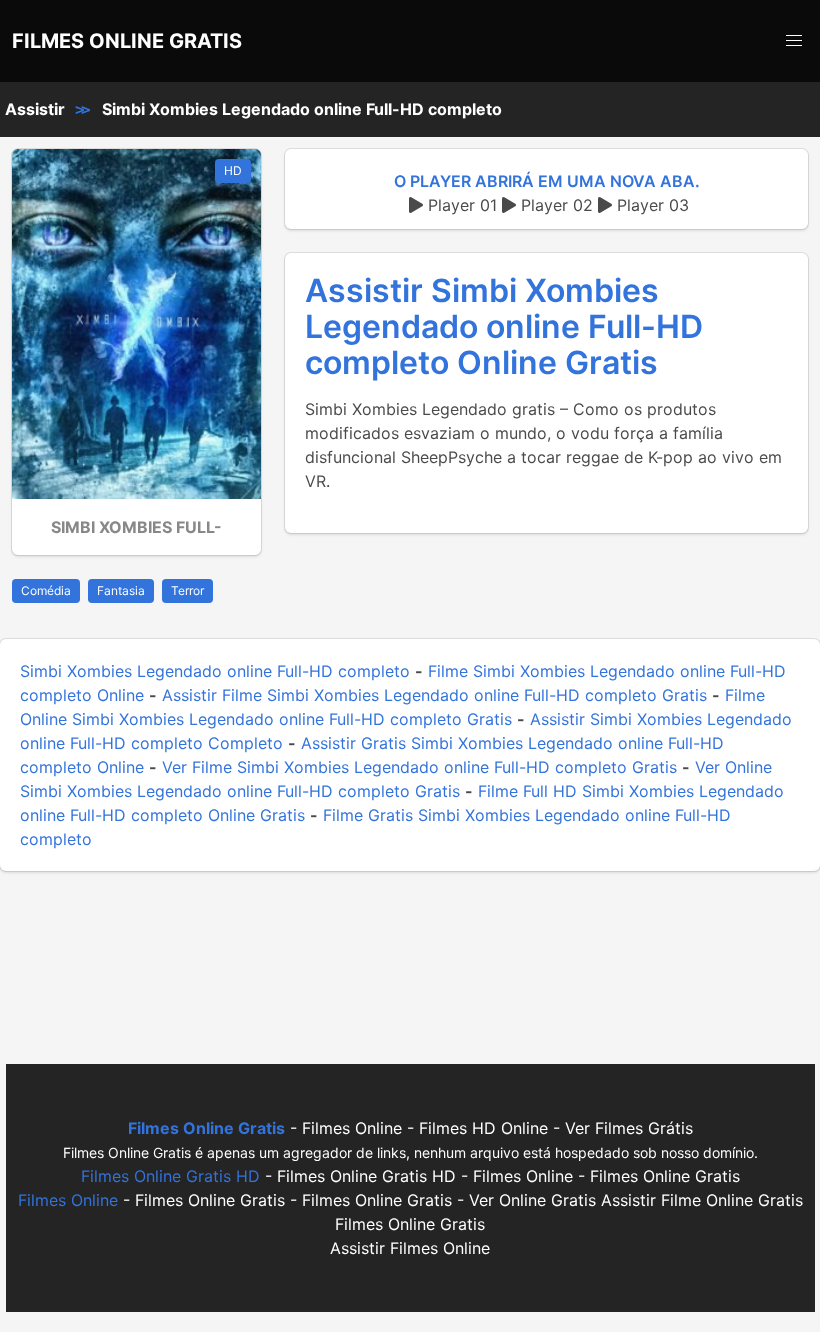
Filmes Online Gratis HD (170, 1176)
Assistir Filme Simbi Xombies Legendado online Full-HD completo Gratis (434, 695)
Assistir (35, 109)
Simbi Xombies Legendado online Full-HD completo (302, 109)
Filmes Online (68, 1200)
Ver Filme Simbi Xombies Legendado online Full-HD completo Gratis (419, 767)
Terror (187, 590)
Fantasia (121, 590)
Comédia (46, 590)
